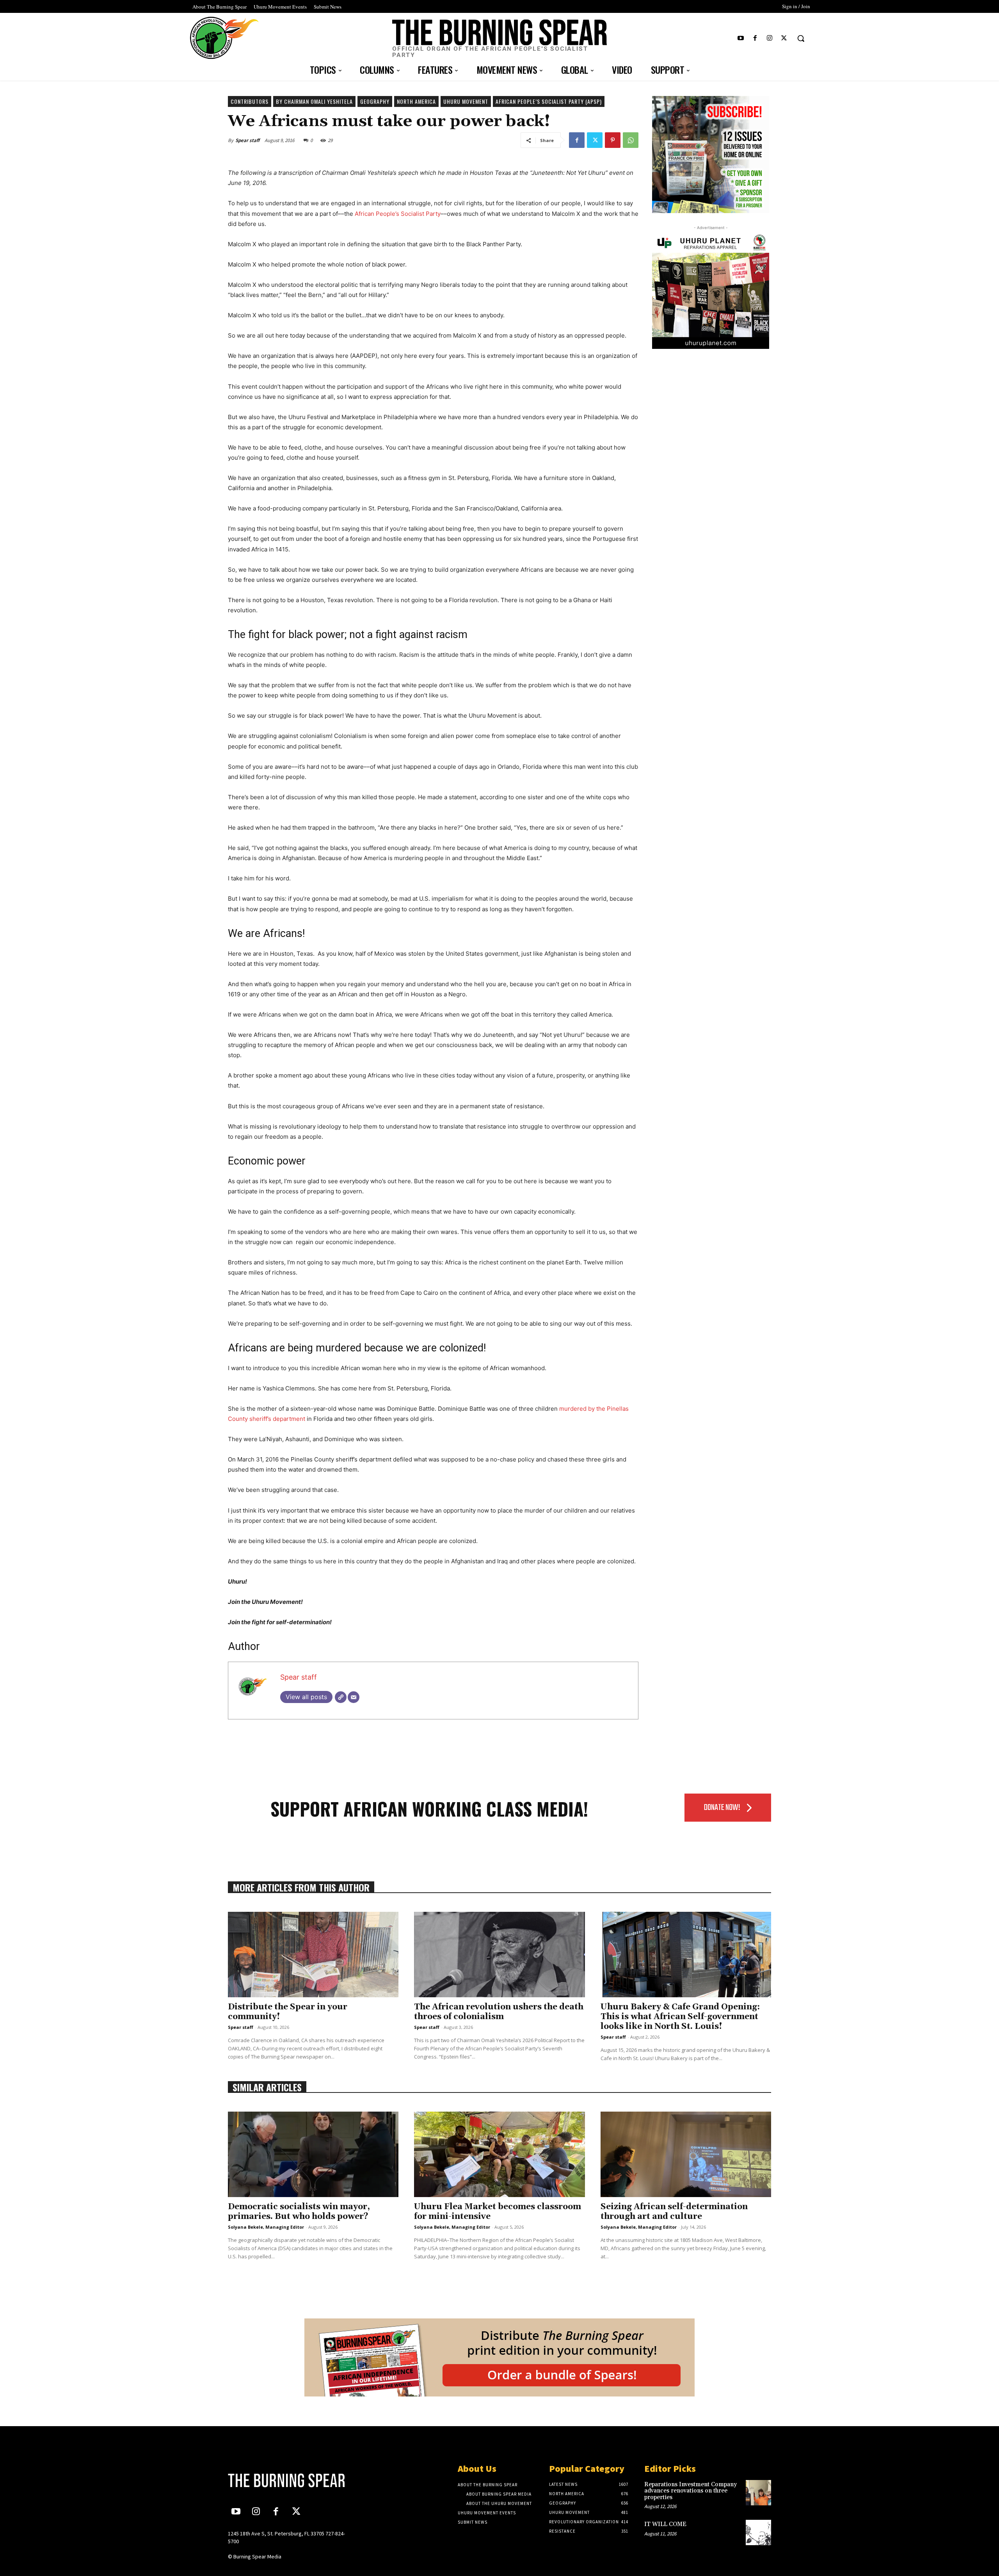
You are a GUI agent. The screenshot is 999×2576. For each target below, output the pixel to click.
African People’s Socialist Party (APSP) (549, 101)
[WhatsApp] (631, 140)
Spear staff (247, 140)
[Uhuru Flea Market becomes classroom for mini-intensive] (499, 2154)
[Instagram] (770, 38)
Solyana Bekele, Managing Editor (266, 2227)
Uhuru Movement (466, 101)
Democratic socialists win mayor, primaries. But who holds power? (299, 2212)
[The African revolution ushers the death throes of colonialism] (499, 1955)
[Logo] (292, 2480)
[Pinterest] (613, 140)
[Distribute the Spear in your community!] (313, 1955)
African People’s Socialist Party (398, 214)
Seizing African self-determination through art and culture (674, 2212)
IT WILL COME (665, 2524)
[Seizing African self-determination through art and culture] (686, 2154)
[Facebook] (755, 38)
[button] (801, 38)
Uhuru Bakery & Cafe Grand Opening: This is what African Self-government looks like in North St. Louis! (680, 2017)
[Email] (354, 1697)
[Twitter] (784, 38)
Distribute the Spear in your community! (288, 2012)
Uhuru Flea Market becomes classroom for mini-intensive (498, 2212)
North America (416, 101)
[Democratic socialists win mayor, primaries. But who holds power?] (313, 2154)
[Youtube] (740, 38)
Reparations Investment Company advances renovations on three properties (691, 2491)
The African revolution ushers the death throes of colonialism (499, 2012)
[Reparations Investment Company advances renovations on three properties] (758, 2493)
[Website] (341, 1697)
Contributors (250, 101)
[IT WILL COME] (758, 2532)
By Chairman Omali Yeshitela (314, 101)
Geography (375, 101)
